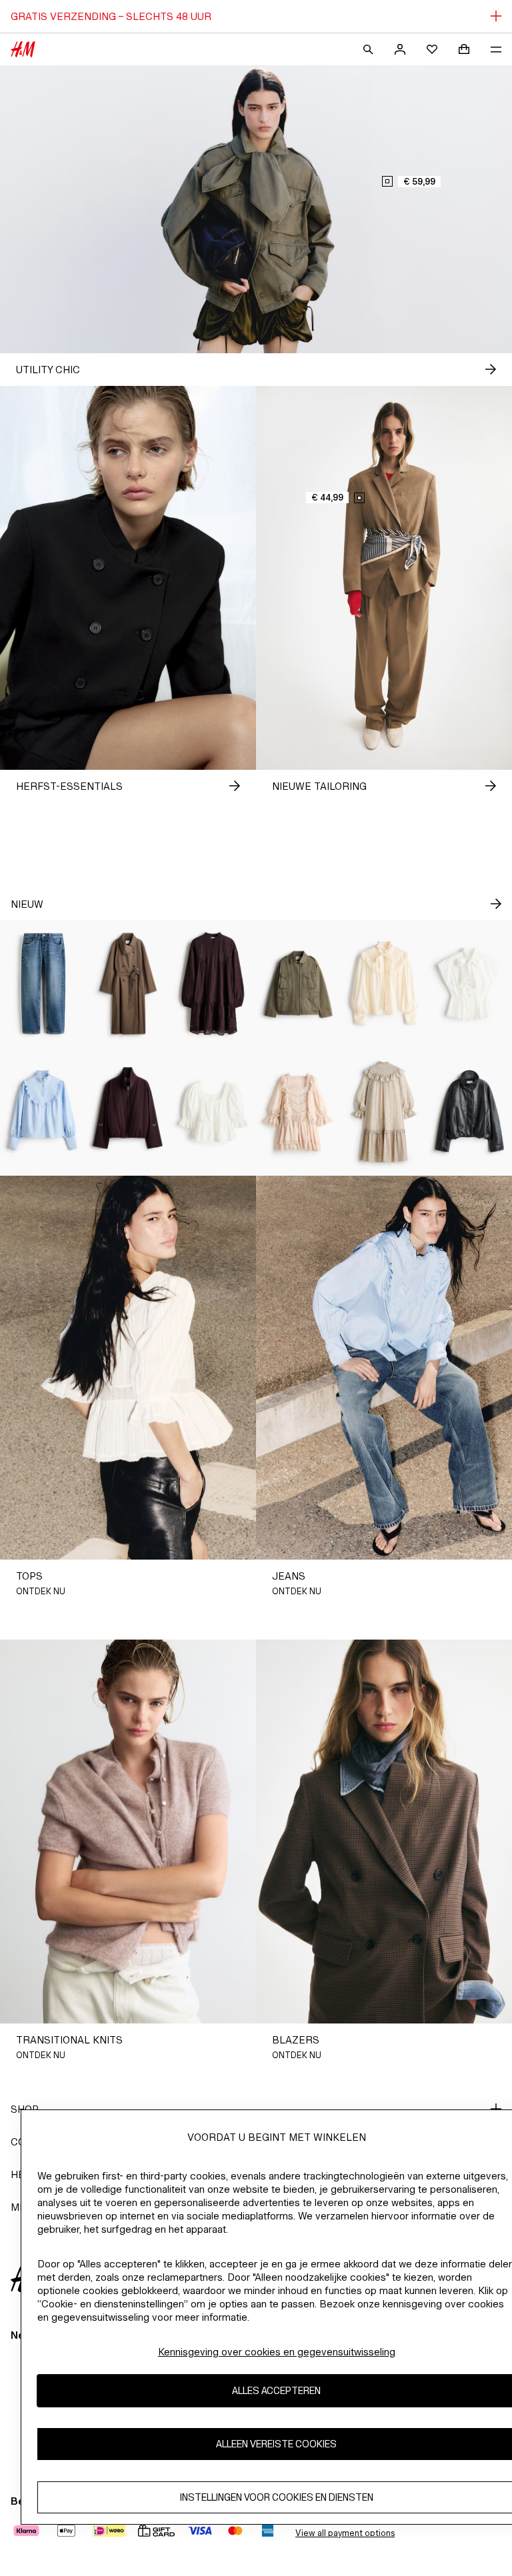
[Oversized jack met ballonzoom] (128, 1112)
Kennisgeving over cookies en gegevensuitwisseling (277, 2352)
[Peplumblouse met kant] (213, 1112)
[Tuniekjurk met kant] (213, 984)
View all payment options (345, 2533)
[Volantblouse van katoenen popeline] (43, 1112)
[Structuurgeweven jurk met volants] (384, 1112)
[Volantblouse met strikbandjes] (384, 984)
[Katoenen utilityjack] (299, 984)
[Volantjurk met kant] (299, 1112)
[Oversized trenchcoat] (128, 984)
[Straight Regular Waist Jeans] (43, 984)
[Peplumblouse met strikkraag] (469, 984)
